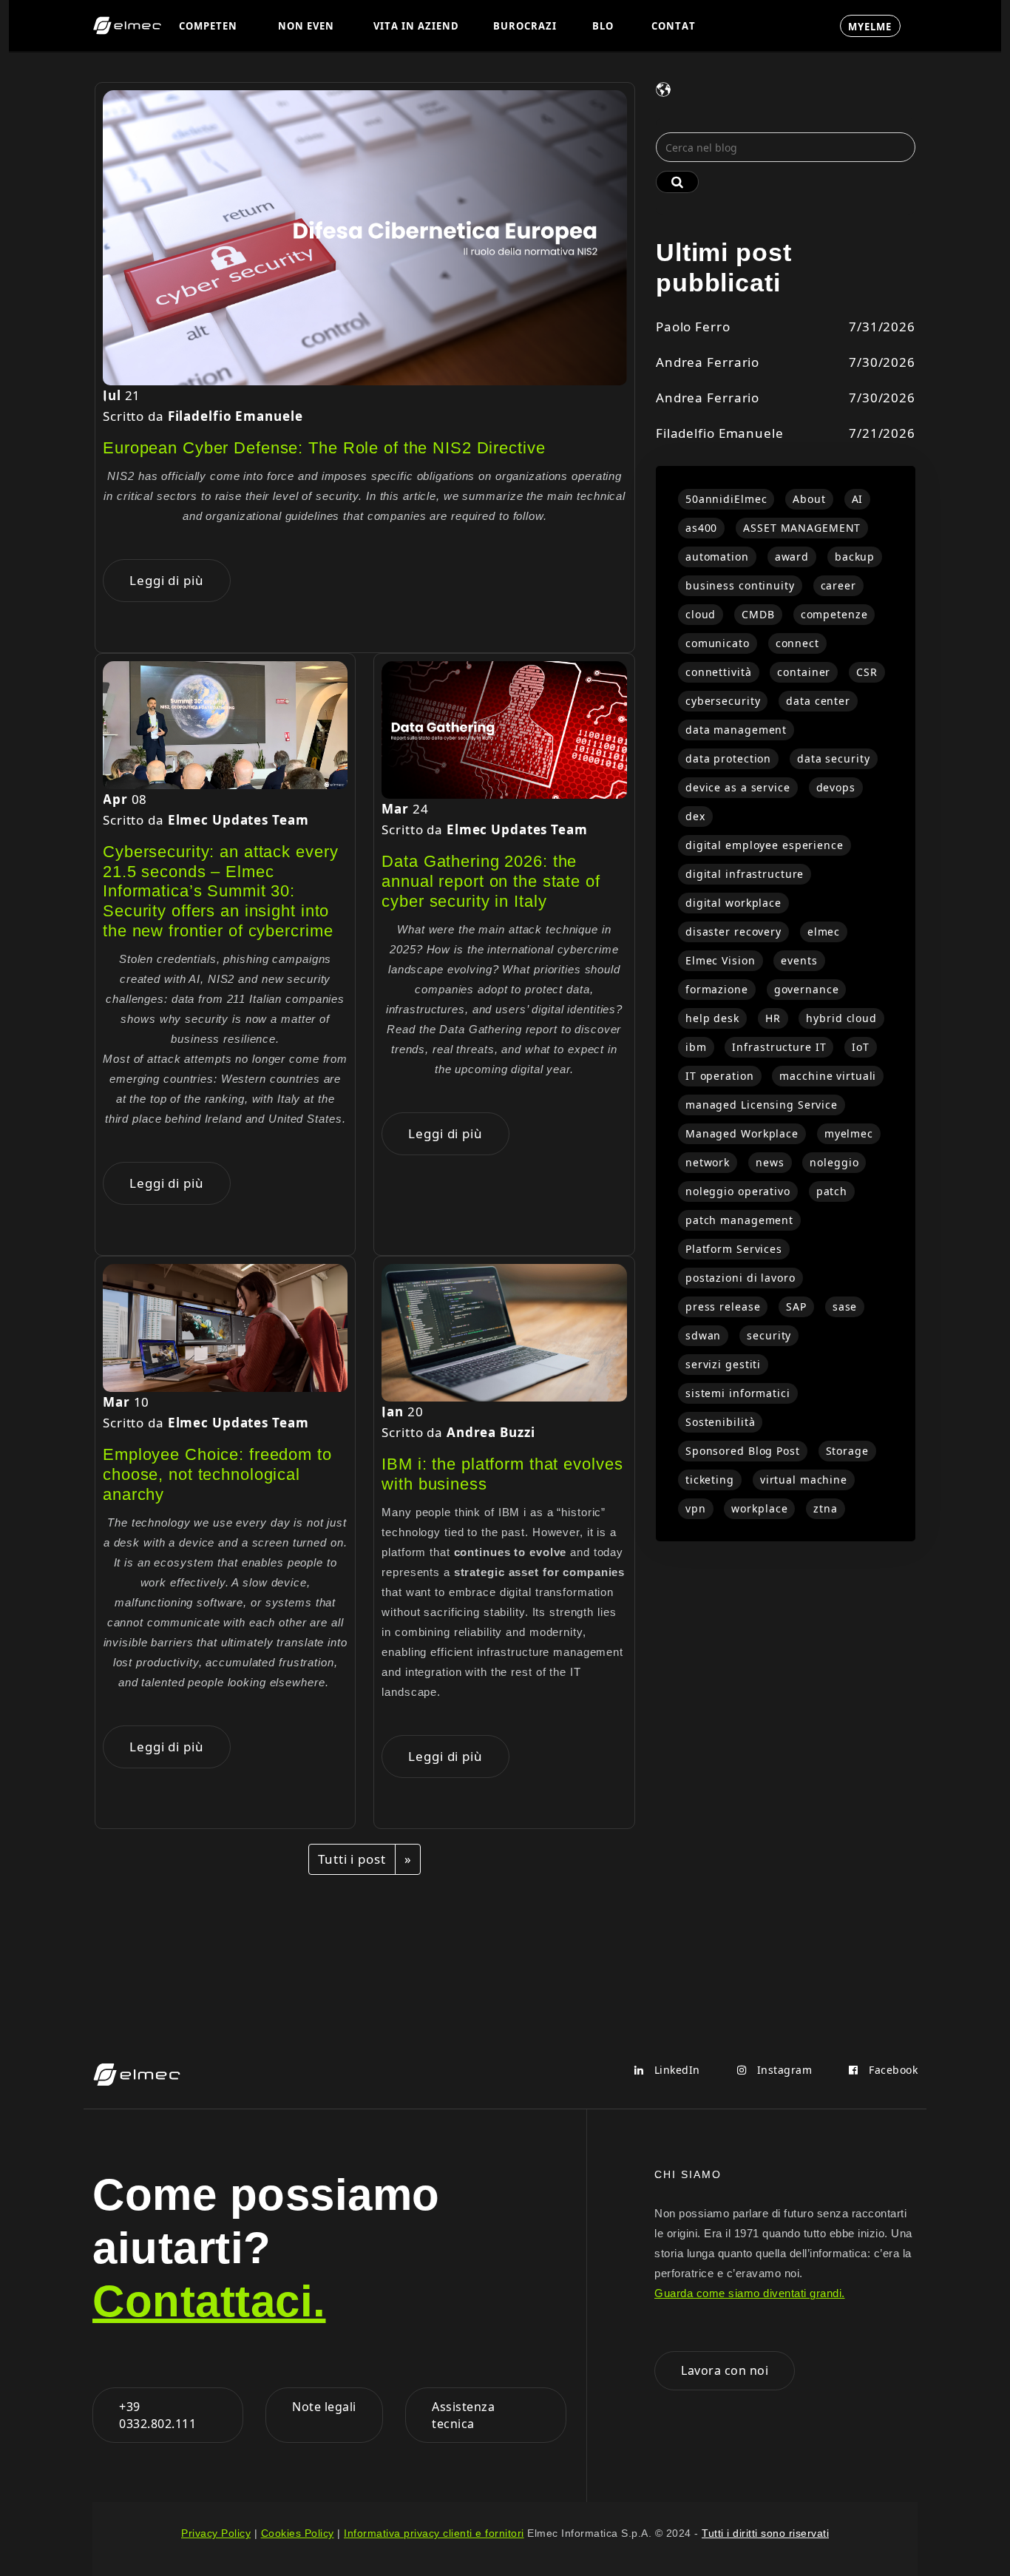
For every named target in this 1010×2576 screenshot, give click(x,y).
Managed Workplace (742, 1133)
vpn (696, 1508)
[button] (211, 26)
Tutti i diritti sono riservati (765, 2533)
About (809, 499)
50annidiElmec (726, 499)
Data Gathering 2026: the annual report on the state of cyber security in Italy (491, 881)
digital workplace (733, 903)
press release (723, 1306)
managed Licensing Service (762, 1105)
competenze (834, 614)
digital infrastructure (745, 874)
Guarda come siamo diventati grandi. (750, 2293)
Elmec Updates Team (238, 820)
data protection (728, 758)
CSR (867, 672)
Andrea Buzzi (491, 1432)
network (708, 1162)
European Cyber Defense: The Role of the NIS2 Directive (324, 448)
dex (695, 816)
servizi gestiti (723, 1364)
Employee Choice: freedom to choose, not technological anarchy (217, 1474)
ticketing (710, 1480)
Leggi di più (167, 580)
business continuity (740, 585)
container (804, 672)
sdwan (703, 1335)
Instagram (783, 2070)
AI (858, 499)
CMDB (758, 614)
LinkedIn (675, 2070)
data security (833, 758)
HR (773, 1018)
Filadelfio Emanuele (235, 416)
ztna (826, 1508)
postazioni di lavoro (740, 1278)
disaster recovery (733, 932)
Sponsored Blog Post (743, 1451)
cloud (701, 614)
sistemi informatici (738, 1393)
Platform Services (734, 1249)
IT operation (720, 1076)
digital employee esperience (765, 845)
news (770, 1162)
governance (807, 989)
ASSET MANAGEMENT (802, 528)
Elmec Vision (721, 960)
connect (797, 643)
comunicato (718, 643)
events (799, 960)
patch (832, 1191)
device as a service (738, 787)
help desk (712, 1018)
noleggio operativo (738, 1191)
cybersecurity (723, 701)
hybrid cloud (841, 1018)
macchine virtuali (828, 1076)
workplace (759, 1508)
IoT (861, 1047)
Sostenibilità (720, 1422)
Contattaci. (209, 2301)
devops (836, 787)
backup (855, 557)
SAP (796, 1306)
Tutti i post (352, 1859)
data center (818, 701)
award (792, 557)
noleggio (834, 1162)
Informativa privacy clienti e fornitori (434, 2533)
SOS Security (771, 25)
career (838, 585)
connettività (719, 672)
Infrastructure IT (779, 1047)
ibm (696, 1047)
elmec (824, 932)
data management (736, 730)
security (769, 1335)
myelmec (849, 1133)
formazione (717, 989)
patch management (739, 1220)
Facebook (892, 2070)
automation (717, 557)
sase (845, 1306)
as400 (701, 528)
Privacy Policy (216, 2533)
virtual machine (804, 1480)
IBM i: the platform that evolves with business (502, 1474)
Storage (847, 1451)
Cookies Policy (298, 2533)
